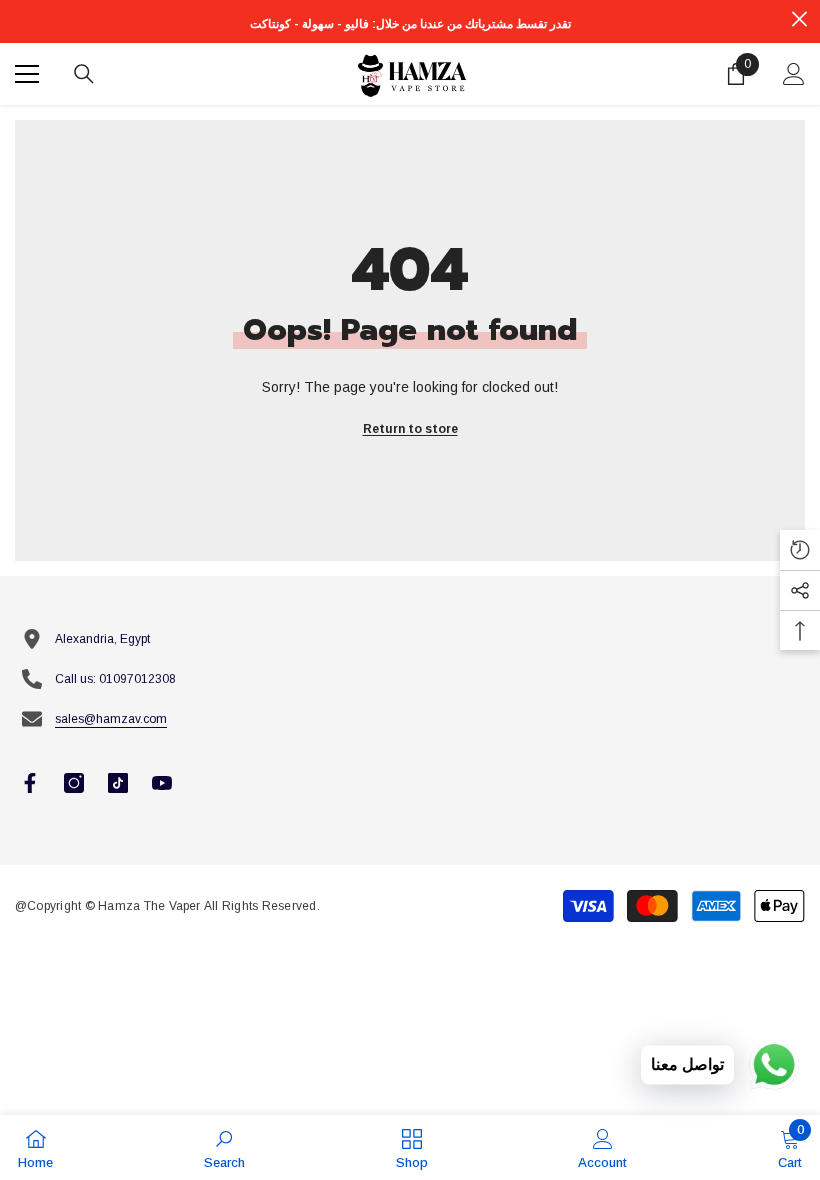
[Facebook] (30, 783)
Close (799, 19)
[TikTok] (118, 783)
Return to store (410, 429)
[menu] (27, 74)
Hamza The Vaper (149, 906)
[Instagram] (74, 783)
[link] (224, 1147)
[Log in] (794, 74)
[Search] (84, 74)
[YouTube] (162, 783)
